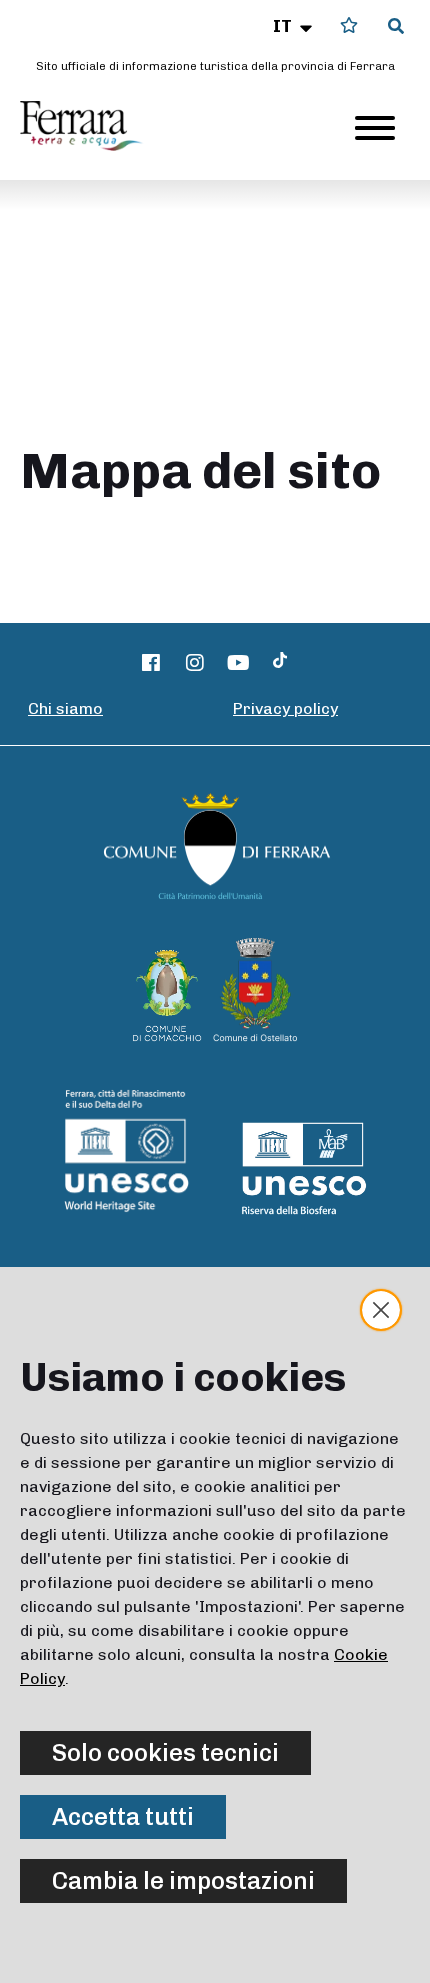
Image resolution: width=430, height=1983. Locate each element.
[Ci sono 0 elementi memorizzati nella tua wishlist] (349, 25)
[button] (294, 26)
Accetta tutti (123, 1816)
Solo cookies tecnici (165, 1752)
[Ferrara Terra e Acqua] (91, 126)
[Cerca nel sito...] (396, 27)
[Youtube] (239, 663)
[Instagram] (195, 663)
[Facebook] (152, 663)
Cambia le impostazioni (183, 1880)
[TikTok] (280, 663)
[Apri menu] (375, 128)
